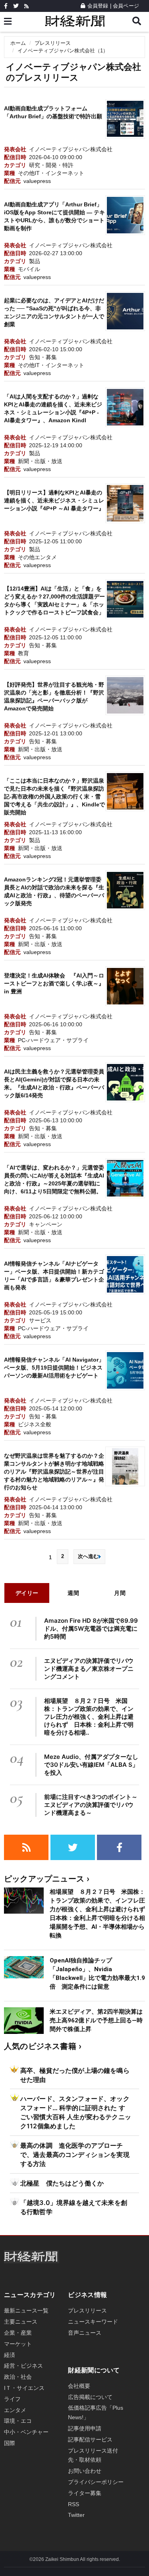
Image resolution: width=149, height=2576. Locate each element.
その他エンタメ (37, 557)
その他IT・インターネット (51, 173)
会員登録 (98, 6)
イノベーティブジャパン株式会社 (71, 149)
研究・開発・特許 (51, 165)
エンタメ (15, 2410)
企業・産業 (18, 2333)
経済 (10, 2355)
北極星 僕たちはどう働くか (62, 2183)
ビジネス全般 (35, 1424)
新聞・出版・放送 (40, 461)
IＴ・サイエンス (24, 2388)
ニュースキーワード (93, 2322)
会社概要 (79, 2386)
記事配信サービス (90, 2439)
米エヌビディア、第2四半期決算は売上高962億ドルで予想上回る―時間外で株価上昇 (96, 2020)
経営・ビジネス (23, 2366)
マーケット (18, 2344)
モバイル (29, 269)
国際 (10, 2443)
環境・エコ (18, 2421)
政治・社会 (18, 2377)
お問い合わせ (85, 2471)
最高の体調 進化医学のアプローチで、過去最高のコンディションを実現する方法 (75, 2155)
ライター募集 (85, 2493)
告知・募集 (43, 357)
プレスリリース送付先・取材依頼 (93, 2455)
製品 (35, 261)
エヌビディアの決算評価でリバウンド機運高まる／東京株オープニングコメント (89, 1669)
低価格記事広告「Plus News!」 (96, 2412)
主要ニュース (21, 2322)
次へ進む (88, 1556)
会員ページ (126, 6)
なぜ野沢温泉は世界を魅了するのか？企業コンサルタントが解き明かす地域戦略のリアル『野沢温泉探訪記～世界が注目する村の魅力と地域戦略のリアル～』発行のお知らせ (54, 1472)
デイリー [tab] (27, 1593)
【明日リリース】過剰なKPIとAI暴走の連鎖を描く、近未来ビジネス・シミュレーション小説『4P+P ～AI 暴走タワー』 (54, 500)
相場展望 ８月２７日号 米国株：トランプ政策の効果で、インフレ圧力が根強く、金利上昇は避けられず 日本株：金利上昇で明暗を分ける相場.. (89, 1717)
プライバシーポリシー (96, 2482)
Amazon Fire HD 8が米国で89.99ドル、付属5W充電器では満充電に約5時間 (91, 1629)
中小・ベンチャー (26, 2432)
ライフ (12, 2399)
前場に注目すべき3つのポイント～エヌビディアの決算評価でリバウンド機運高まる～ (91, 1805)
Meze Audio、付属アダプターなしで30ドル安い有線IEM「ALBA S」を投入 (91, 1765)
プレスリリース (53, 43)
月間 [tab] (120, 1593)
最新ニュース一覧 (26, 2311)
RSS (74, 2504)
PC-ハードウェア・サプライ (53, 1040)
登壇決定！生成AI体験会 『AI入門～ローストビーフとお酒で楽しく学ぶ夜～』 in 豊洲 (54, 983)
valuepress (37, 181)
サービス (40, 1320)
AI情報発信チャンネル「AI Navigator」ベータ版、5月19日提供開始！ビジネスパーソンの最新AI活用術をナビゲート (54, 1368)
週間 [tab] (73, 1593)
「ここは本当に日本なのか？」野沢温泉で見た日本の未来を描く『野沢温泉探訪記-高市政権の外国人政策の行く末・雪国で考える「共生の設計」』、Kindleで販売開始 (54, 796)
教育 (23, 653)
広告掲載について (90, 2397)
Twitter (76, 2515)
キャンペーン (46, 1224)
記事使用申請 (85, 2428)
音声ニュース (85, 2333)
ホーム (18, 43)
